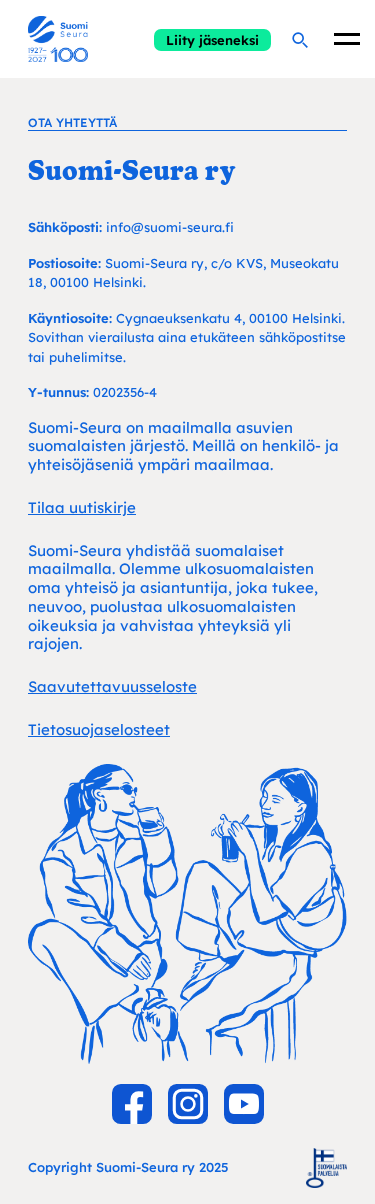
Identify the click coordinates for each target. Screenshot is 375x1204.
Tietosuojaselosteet (99, 729)
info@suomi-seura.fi (170, 227)
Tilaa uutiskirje (82, 507)
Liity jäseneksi (212, 40)
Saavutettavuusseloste (112, 686)
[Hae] (299, 39)
